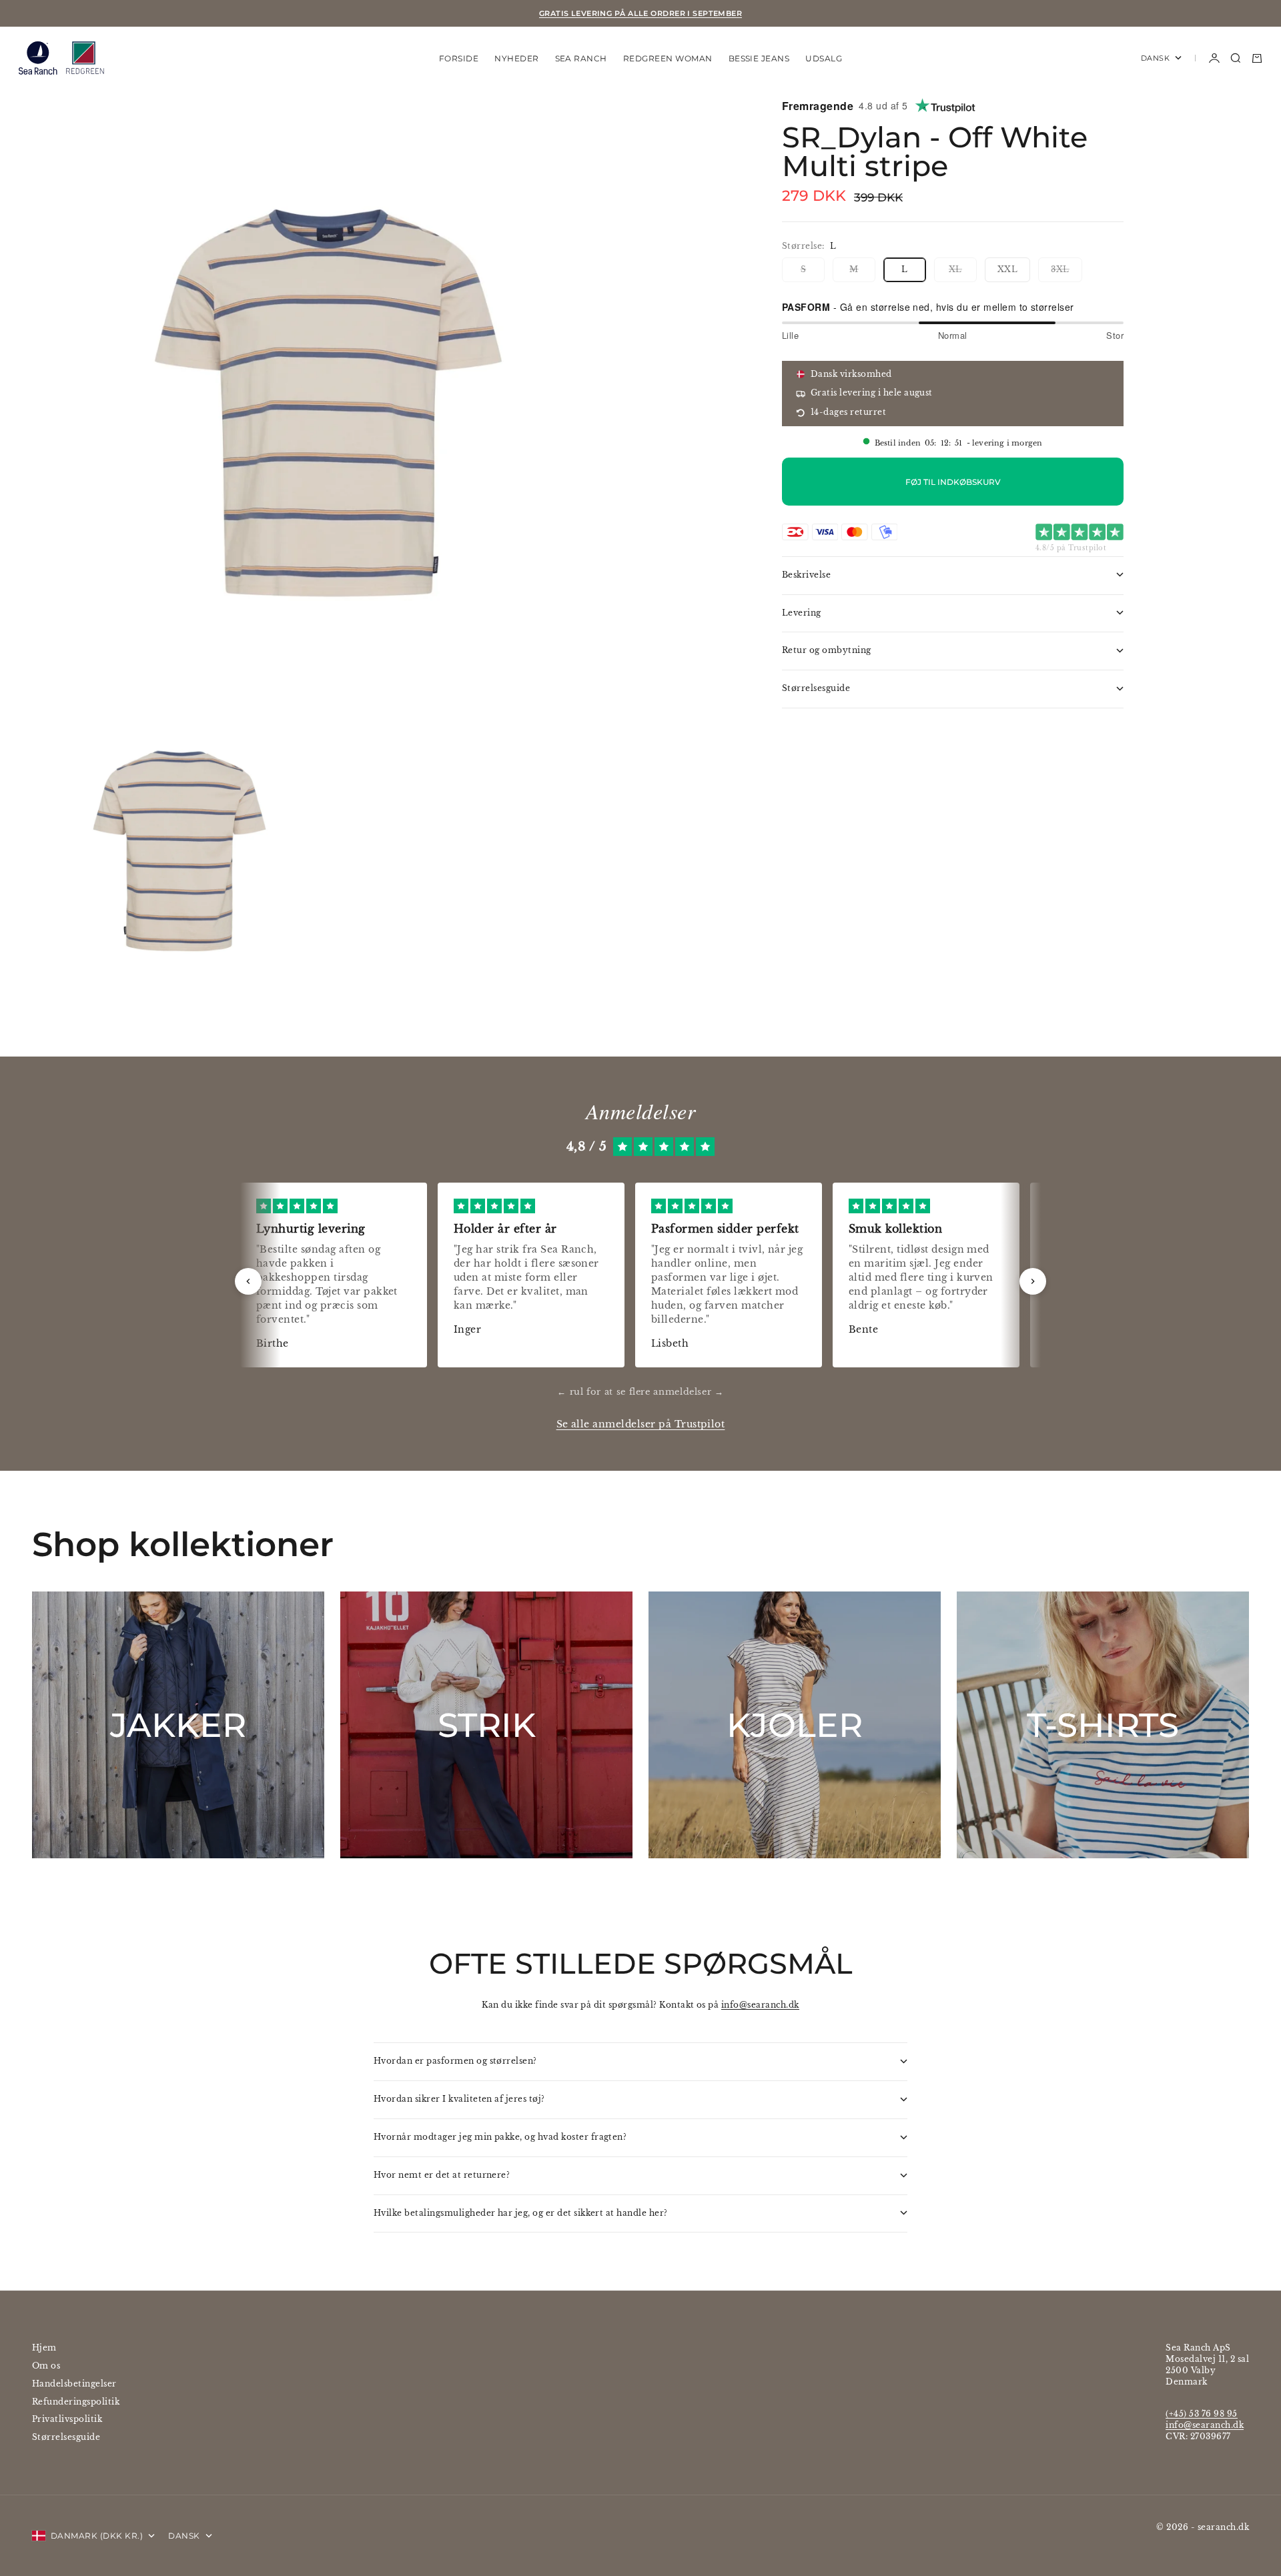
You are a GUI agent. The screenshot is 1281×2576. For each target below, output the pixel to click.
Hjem (44, 2348)
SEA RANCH (581, 58)
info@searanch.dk (760, 2005)
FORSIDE (459, 58)
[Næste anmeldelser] (1033, 1281)
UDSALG (824, 58)
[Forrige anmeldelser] (248, 1281)
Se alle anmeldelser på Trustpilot (641, 1424)
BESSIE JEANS (759, 58)
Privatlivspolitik (67, 2419)
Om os (46, 2366)
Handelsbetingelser (74, 2384)
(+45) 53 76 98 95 (1201, 2414)
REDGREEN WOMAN (668, 58)
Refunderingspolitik (76, 2402)
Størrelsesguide (66, 2437)
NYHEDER (516, 58)
